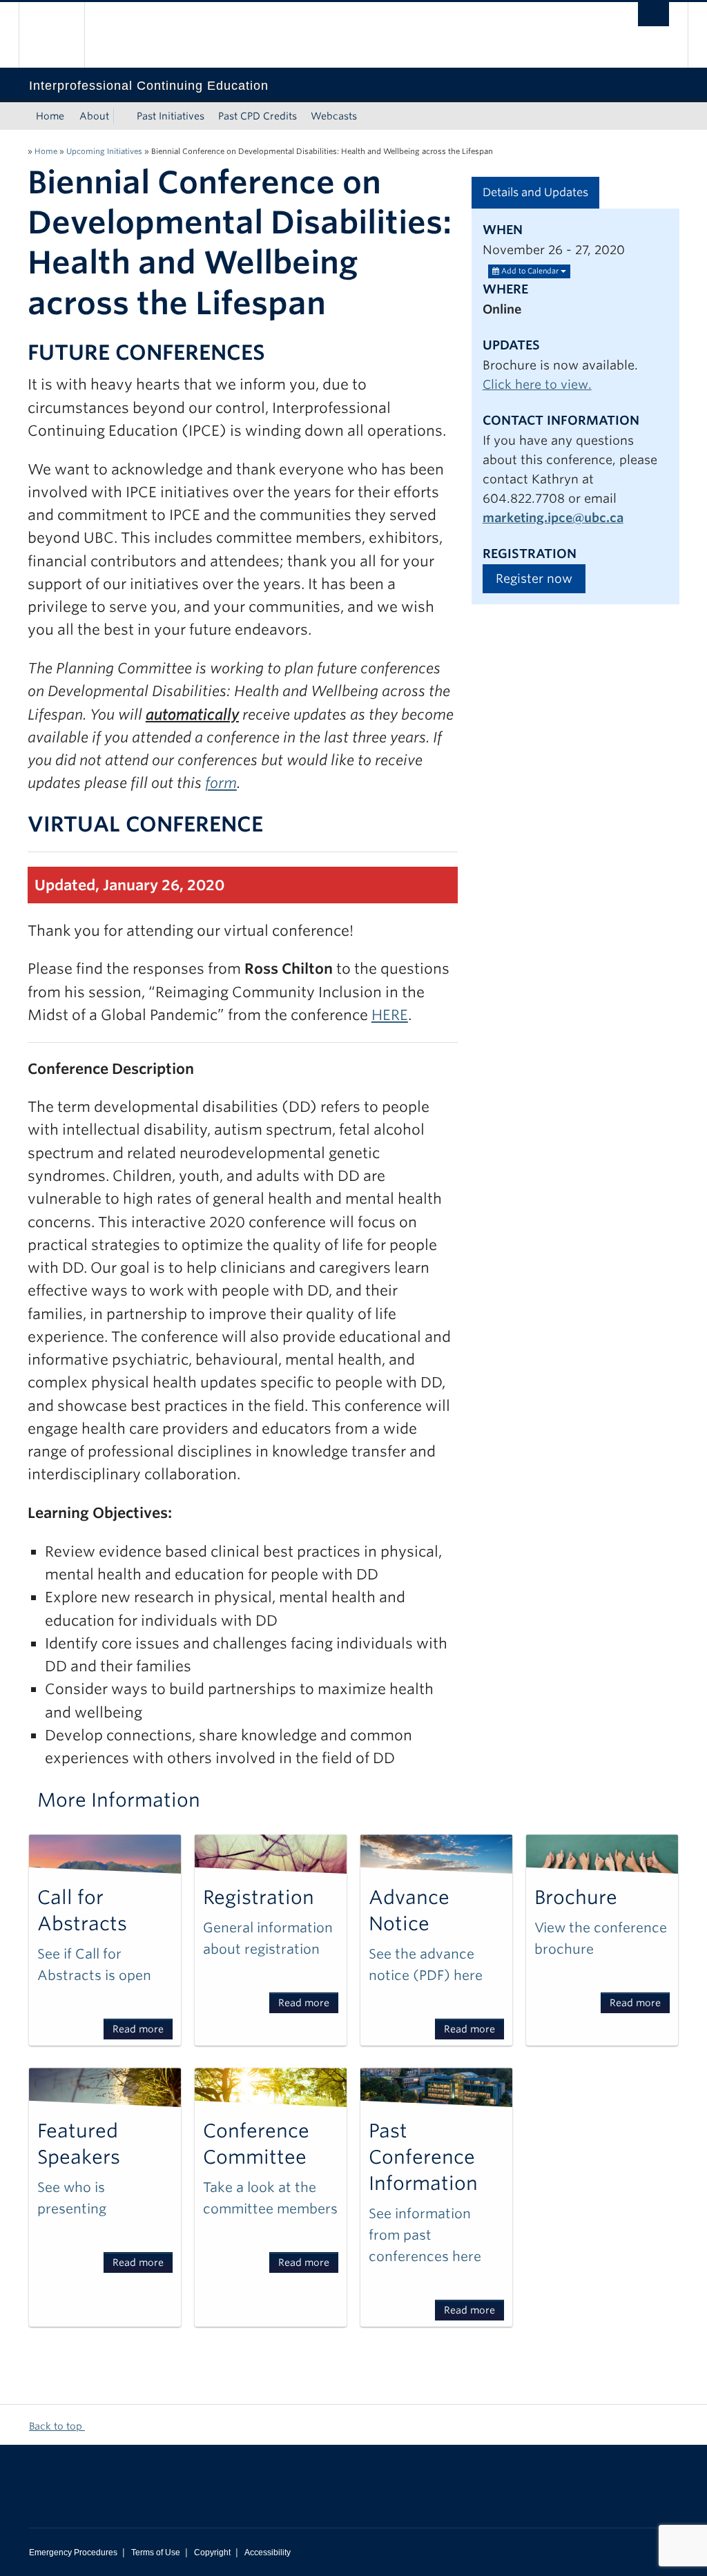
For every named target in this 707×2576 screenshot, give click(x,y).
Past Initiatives (171, 116)
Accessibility (268, 2553)
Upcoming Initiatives (104, 151)
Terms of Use (156, 2553)
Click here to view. (537, 384)
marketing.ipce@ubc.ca (553, 518)
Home (50, 116)
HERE (390, 1015)
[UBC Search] (653, 14)
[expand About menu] (122, 116)
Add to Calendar (530, 271)
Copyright (212, 2553)
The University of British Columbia (62, 35)
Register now (534, 578)
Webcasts (334, 116)
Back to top (57, 2426)
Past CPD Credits (258, 116)
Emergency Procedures (73, 2553)
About (94, 116)
